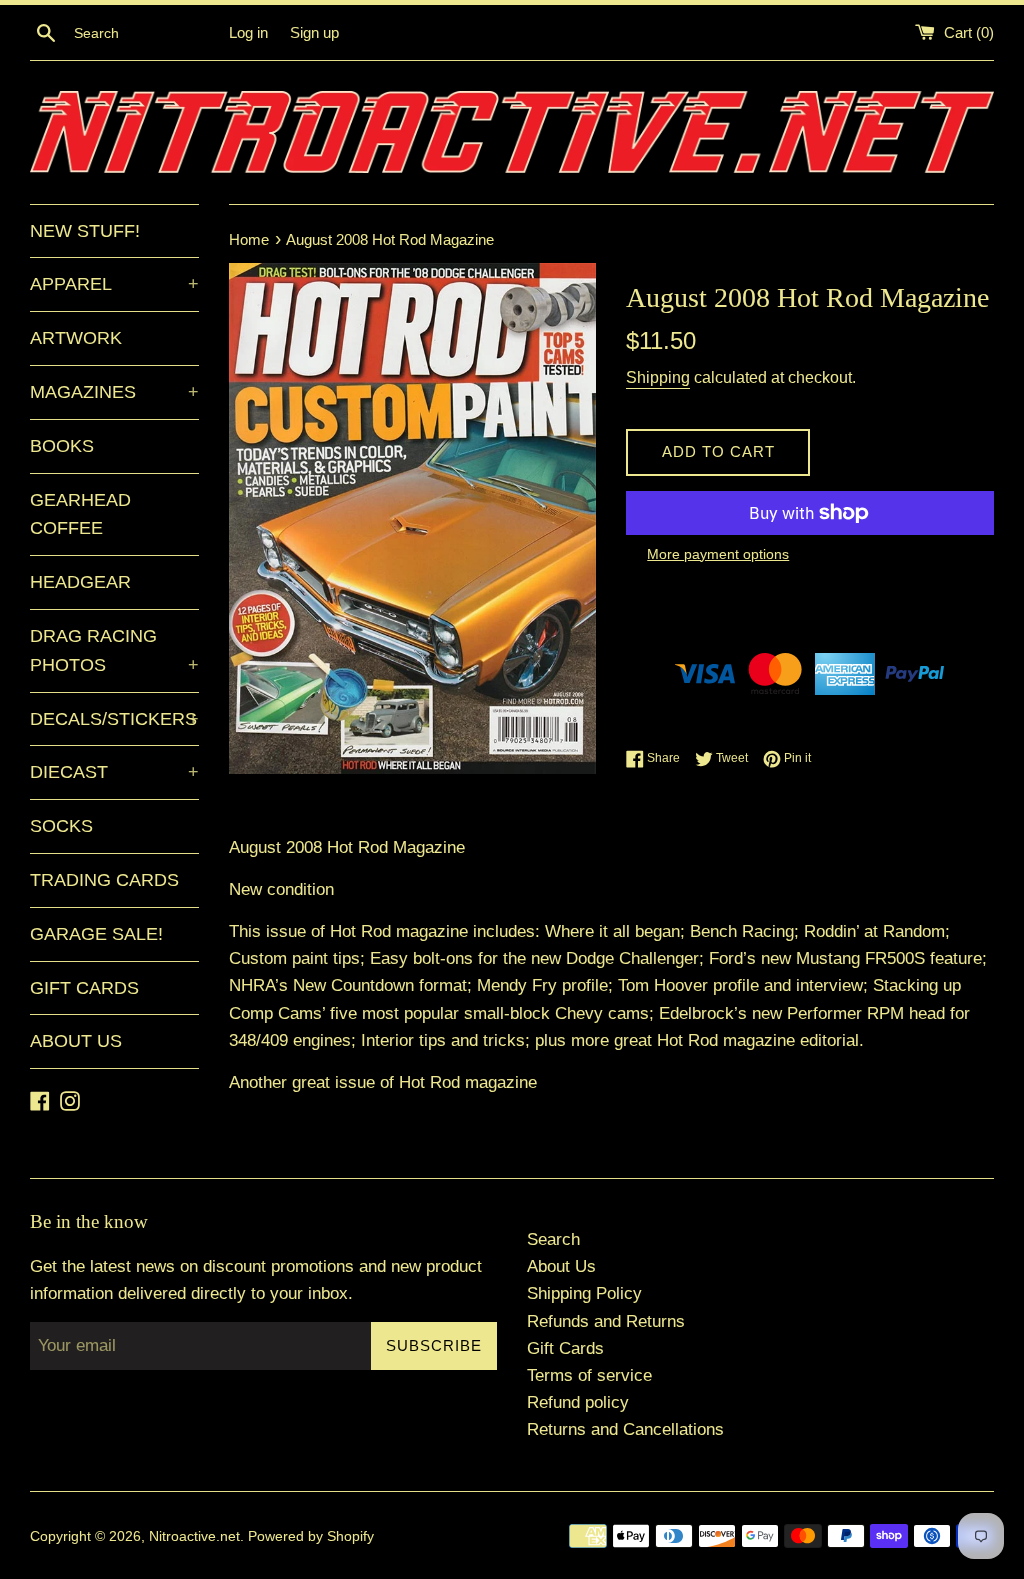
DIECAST (114, 772)
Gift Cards (565, 1348)
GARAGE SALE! (96, 934)
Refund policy (578, 1402)
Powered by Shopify (311, 1536)
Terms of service (589, 1375)
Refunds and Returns (606, 1321)
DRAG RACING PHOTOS (114, 650)
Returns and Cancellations (625, 1429)
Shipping (658, 377)
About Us (561, 1266)
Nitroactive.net (194, 1536)
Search (553, 1239)
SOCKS (61, 826)
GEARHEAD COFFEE (80, 514)
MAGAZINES (114, 392)
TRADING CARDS (104, 880)
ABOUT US (76, 1041)
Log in (248, 32)
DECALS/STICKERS (114, 719)
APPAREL (114, 284)
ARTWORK (76, 338)
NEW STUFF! (85, 231)
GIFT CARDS (84, 988)
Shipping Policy (584, 1293)
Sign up (314, 32)
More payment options (718, 554)
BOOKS (62, 446)
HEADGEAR (80, 582)
